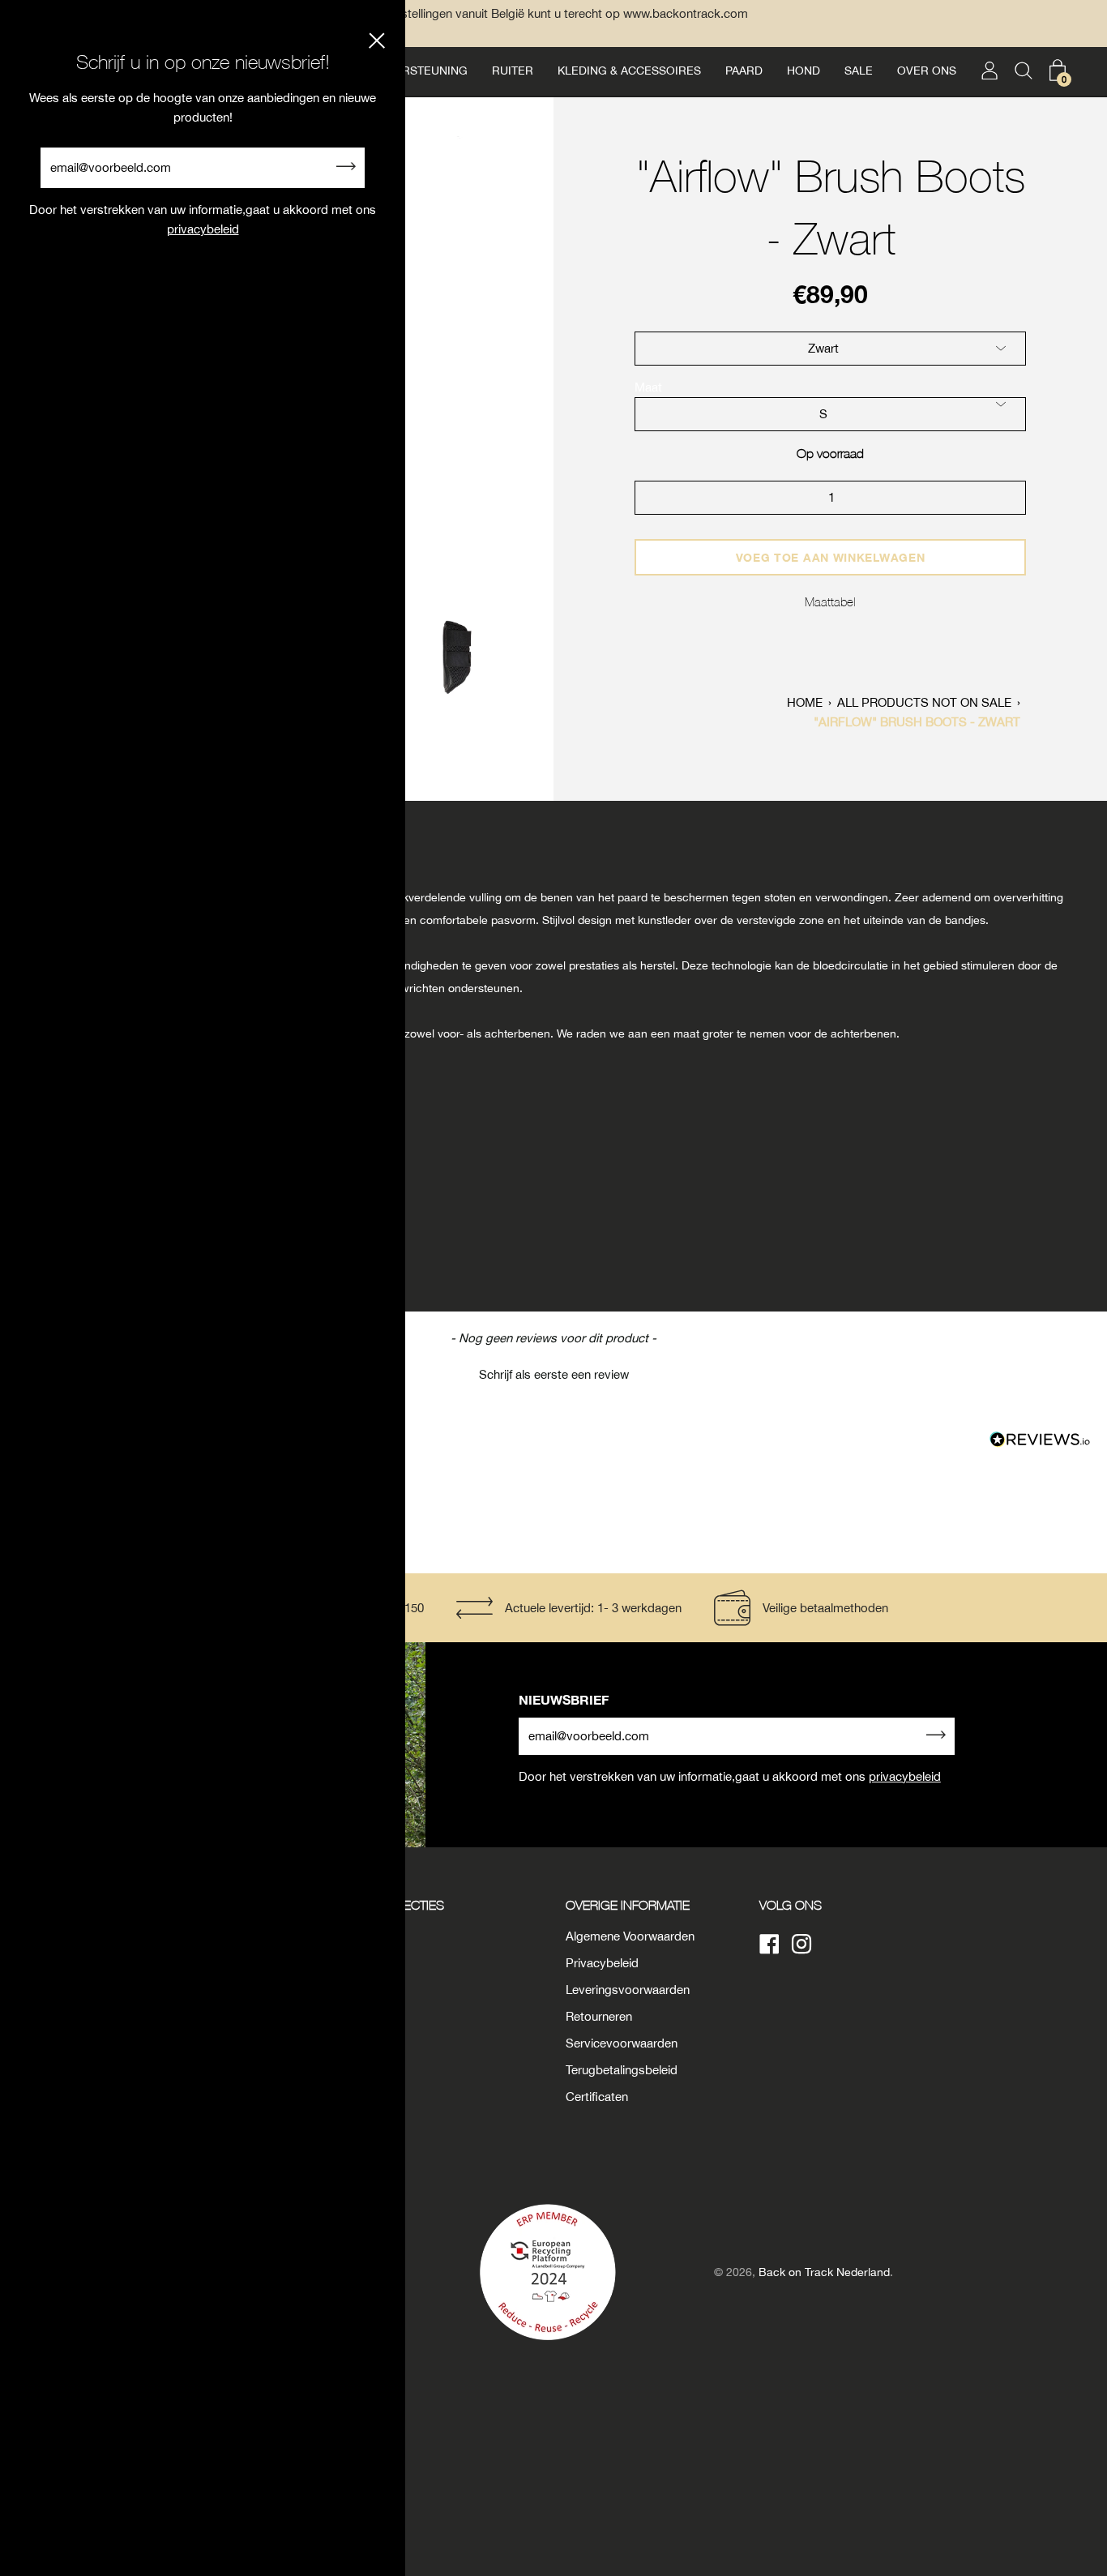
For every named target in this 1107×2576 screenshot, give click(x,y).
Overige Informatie (628, 1905)
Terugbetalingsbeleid (622, 2070)
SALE (859, 71)
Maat (648, 387)
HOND (804, 71)
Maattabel (830, 601)
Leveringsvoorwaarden (628, 1990)
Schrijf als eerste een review (554, 1374)
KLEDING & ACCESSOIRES (629, 71)
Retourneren (599, 2016)
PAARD (744, 71)
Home (805, 702)
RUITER (513, 71)
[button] (553, 1372)
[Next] (532, 373)
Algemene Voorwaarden (630, 1936)
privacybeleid (905, 1776)
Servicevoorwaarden (622, 2043)
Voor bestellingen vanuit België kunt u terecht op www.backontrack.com (553, 13)
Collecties (408, 1905)
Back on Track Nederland (824, 2272)
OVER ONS (927, 71)
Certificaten (597, 2097)
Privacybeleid (602, 1963)
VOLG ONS (791, 1905)
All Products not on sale (924, 702)
